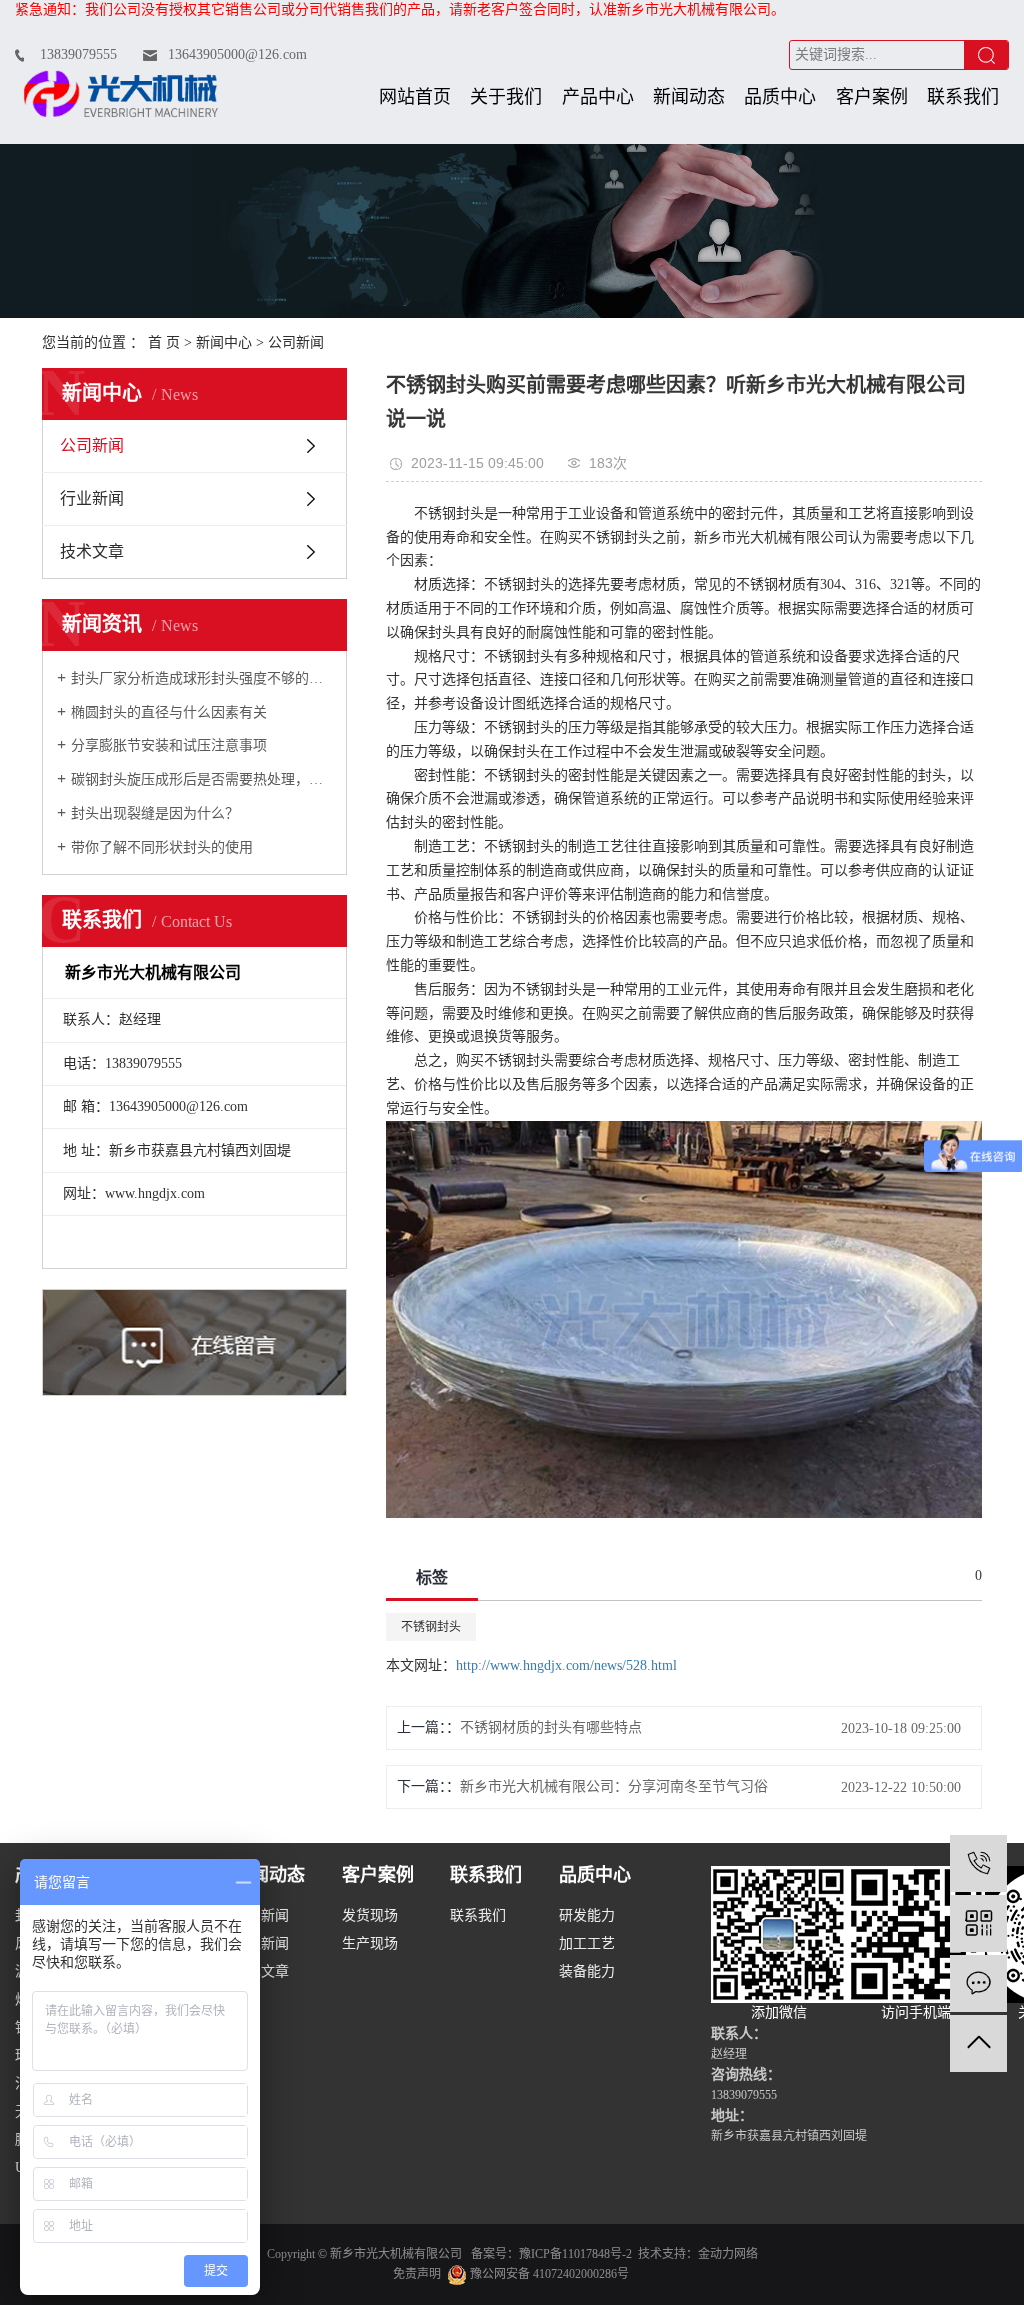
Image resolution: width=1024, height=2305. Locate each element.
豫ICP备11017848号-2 (575, 2254)
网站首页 (415, 97)
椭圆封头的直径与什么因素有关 (169, 712)
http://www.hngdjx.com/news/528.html (566, 1665)
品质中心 (780, 97)
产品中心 (598, 97)
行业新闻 (92, 498)
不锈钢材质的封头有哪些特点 (551, 1727)
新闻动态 (689, 97)
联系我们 (963, 97)
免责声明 (417, 2274)
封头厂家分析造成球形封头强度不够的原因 (201, 678)
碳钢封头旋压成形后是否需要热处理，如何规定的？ (201, 779)
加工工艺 (587, 1943)
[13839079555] (978, 1863)
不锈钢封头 (431, 1627)
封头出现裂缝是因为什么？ (155, 813)
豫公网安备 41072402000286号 (548, 2274)
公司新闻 (296, 342)
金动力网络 (728, 2254)
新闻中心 (224, 342)
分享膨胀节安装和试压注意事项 (169, 745)
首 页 (164, 342)
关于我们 (506, 97)
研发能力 (587, 1915)
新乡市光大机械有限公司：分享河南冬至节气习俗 (614, 1786)
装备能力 (587, 1971)
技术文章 (92, 551)
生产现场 (370, 1943)
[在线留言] (978, 1983)
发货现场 (370, 1915)
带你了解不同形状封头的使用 (162, 847)
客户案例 (872, 97)
